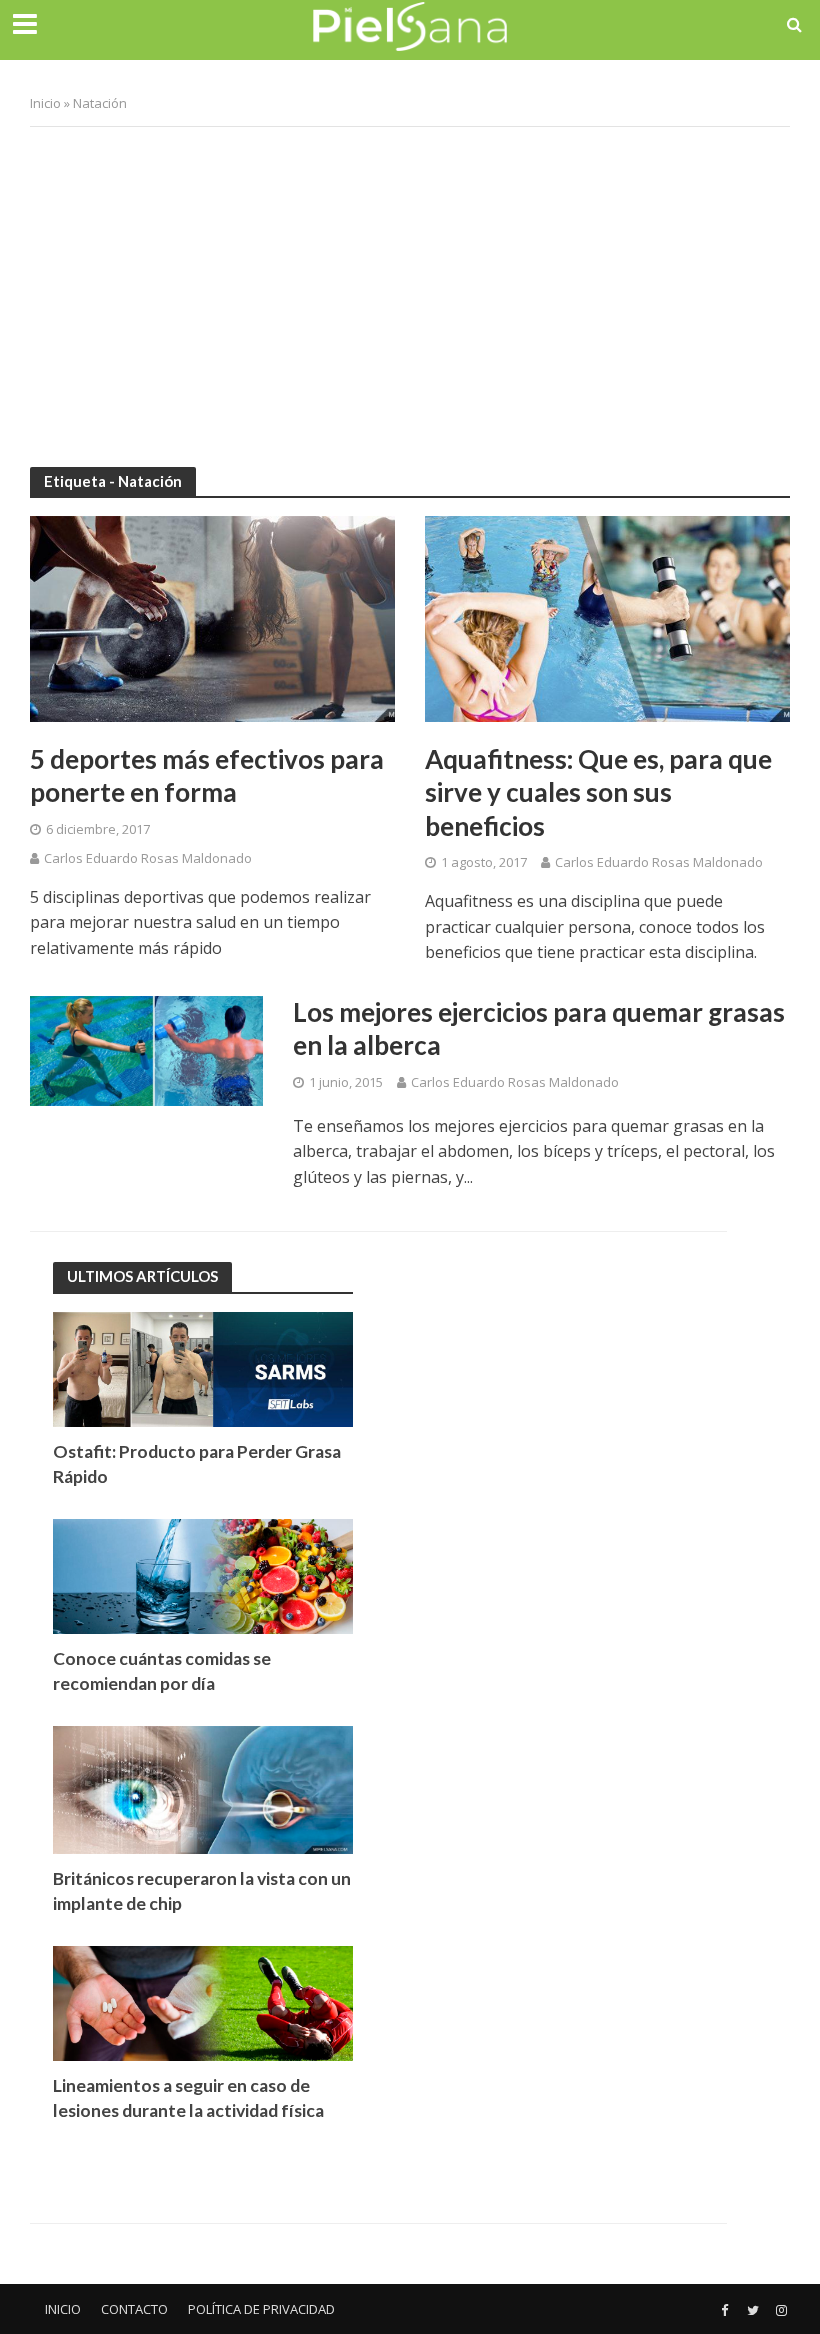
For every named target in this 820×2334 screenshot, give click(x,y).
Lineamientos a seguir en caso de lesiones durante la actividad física (188, 2098)
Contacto (134, 2309)
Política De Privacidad (261, 2309)
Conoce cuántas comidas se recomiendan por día (162, 1671)
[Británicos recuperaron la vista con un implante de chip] (203, 1788)
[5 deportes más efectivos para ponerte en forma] (212, 617)
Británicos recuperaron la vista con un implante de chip (202, 1891)
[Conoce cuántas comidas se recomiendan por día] (203, 1574)
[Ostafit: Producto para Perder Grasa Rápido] (203, 1367)
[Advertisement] (410, 287)
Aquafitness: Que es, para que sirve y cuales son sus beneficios (598, 792)
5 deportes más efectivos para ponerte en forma (207, 776)
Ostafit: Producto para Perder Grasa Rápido (197, 1464)
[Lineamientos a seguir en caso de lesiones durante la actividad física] (203, 2001)
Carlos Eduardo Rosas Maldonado (148, 858)
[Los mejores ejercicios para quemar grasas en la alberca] (146, 1049)
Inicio (45, 103)
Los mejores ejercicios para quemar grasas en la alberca (539, 1029)
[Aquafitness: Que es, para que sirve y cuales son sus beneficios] (607, 617)
